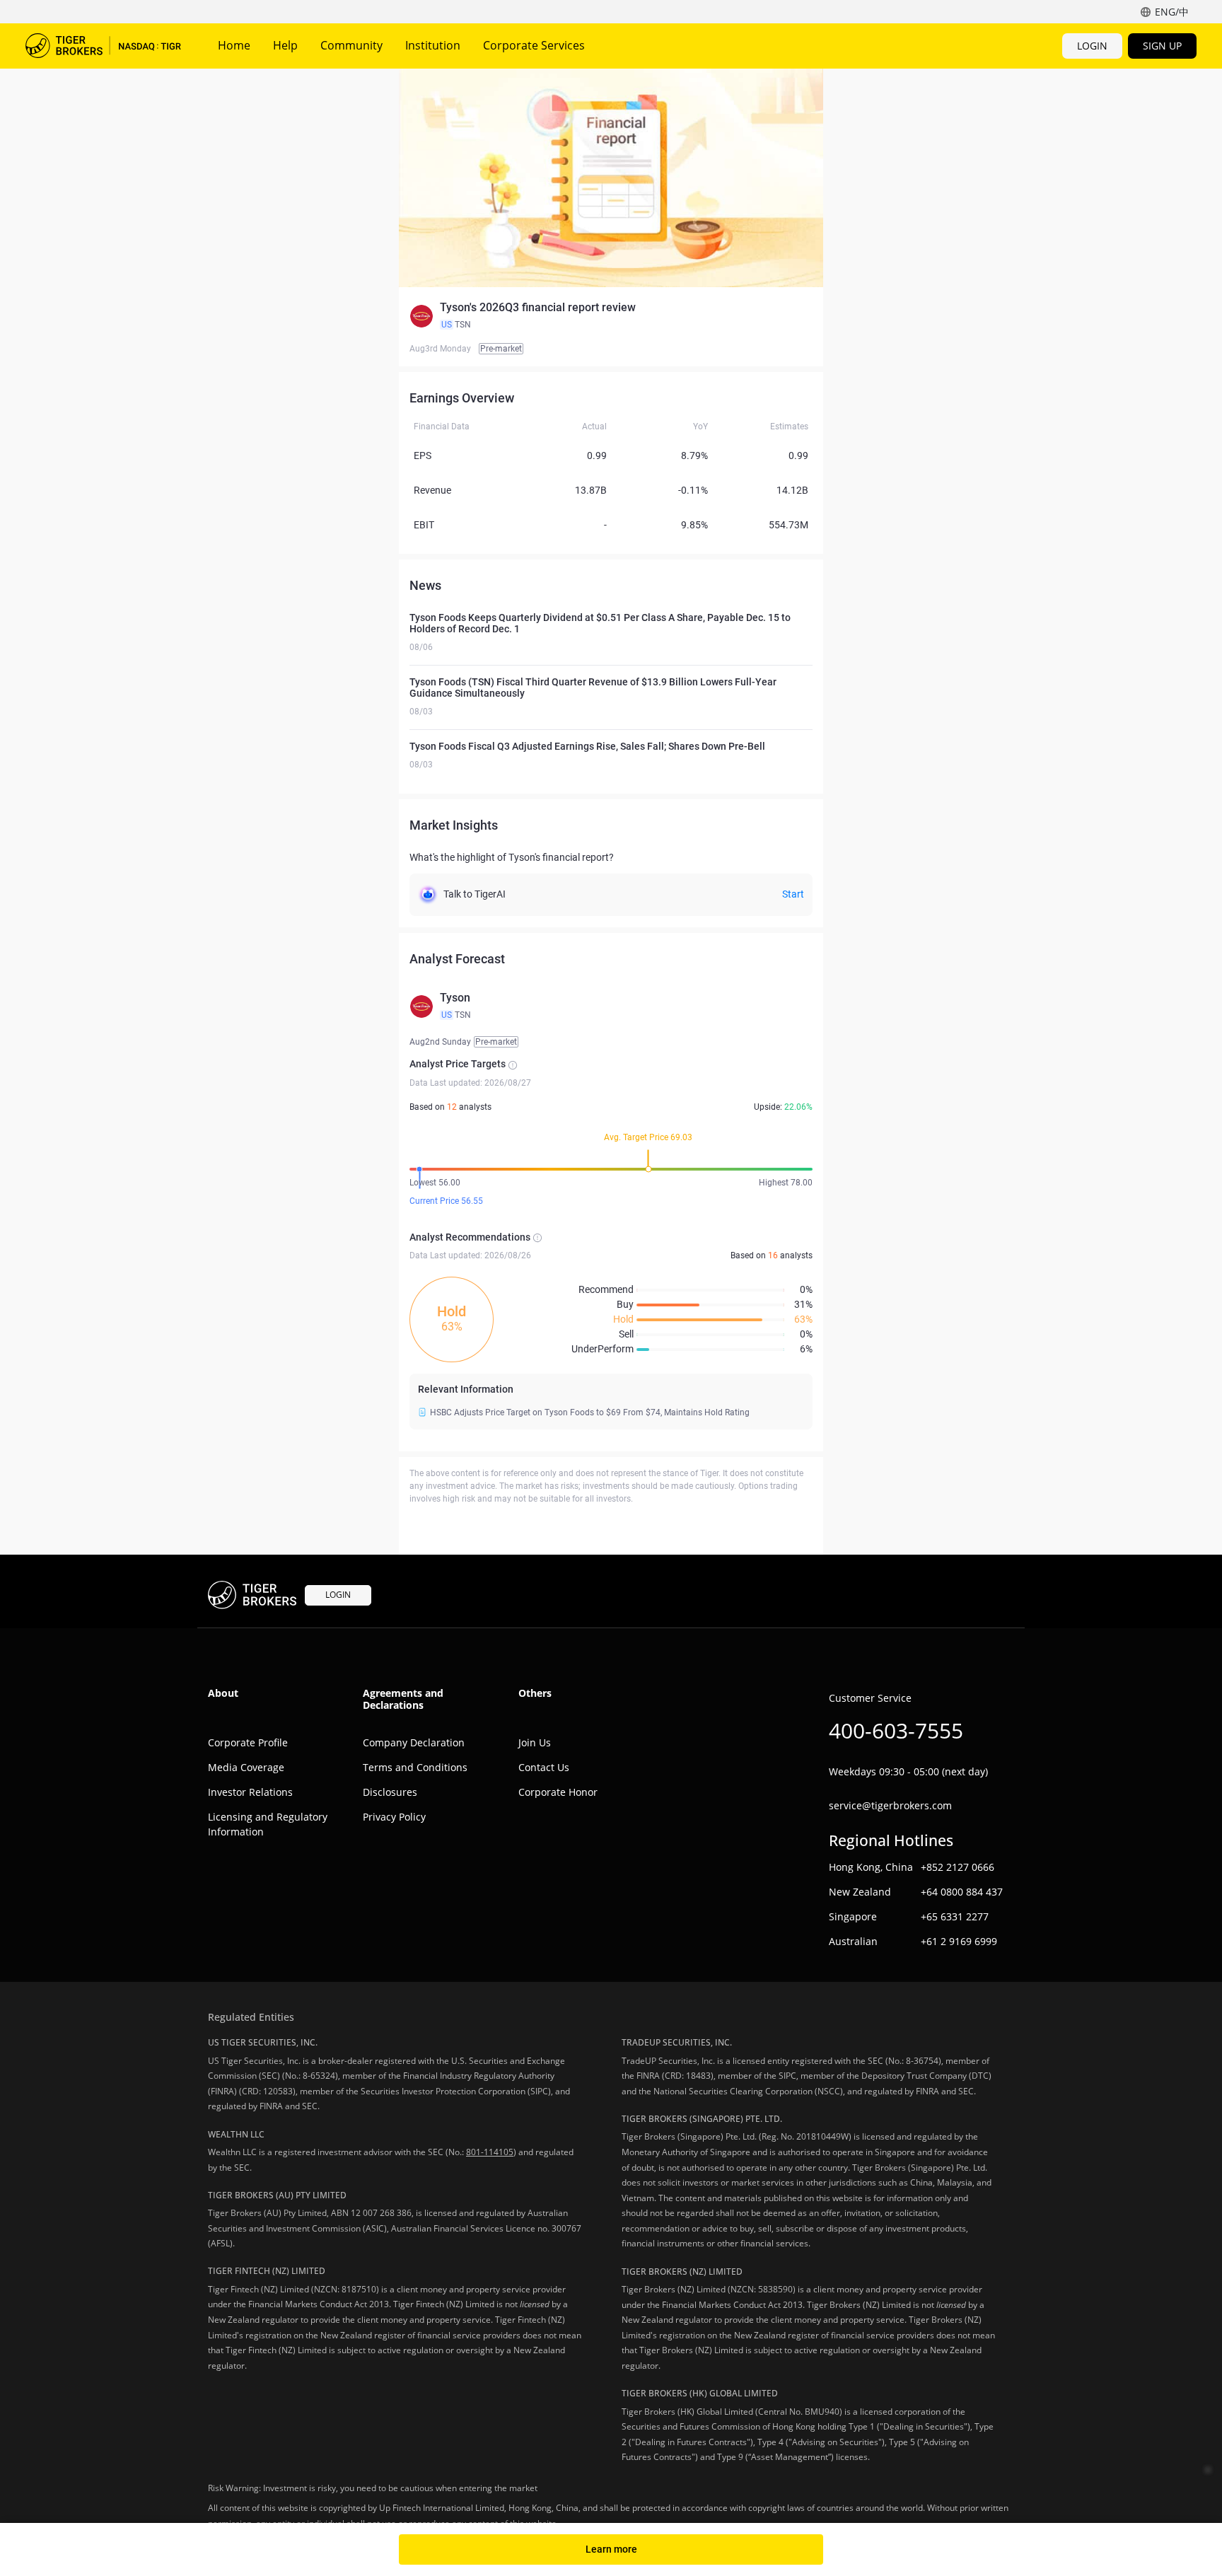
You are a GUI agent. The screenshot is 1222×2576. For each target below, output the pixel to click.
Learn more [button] (611, 2549)
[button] (611, 316)
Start (793, 894)
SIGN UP (1162, 46)
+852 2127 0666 (958, 1867)
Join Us (535, 1742)
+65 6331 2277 (955, 1916)
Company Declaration (414, 1742)
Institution (433, 45)
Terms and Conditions (415, 1767)
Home (234, 45)
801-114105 (490, 2152)
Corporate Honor (558, 1792)
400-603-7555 (896, 1730)
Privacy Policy (394, 1817)
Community (351, 45)
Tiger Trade (103, 46)
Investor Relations (250, 1792)
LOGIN (1092, 46)
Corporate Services (534, 45)
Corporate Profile (248, 1742)
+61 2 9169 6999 (959, 1941)
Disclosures (390, 1792)
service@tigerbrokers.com (890, 1805)
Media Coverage (246, 1767)
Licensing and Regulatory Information (268, 1824)
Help (285, 45)
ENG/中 (1172, 12)
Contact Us (544, 1767)
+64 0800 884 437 (962, 1892)
